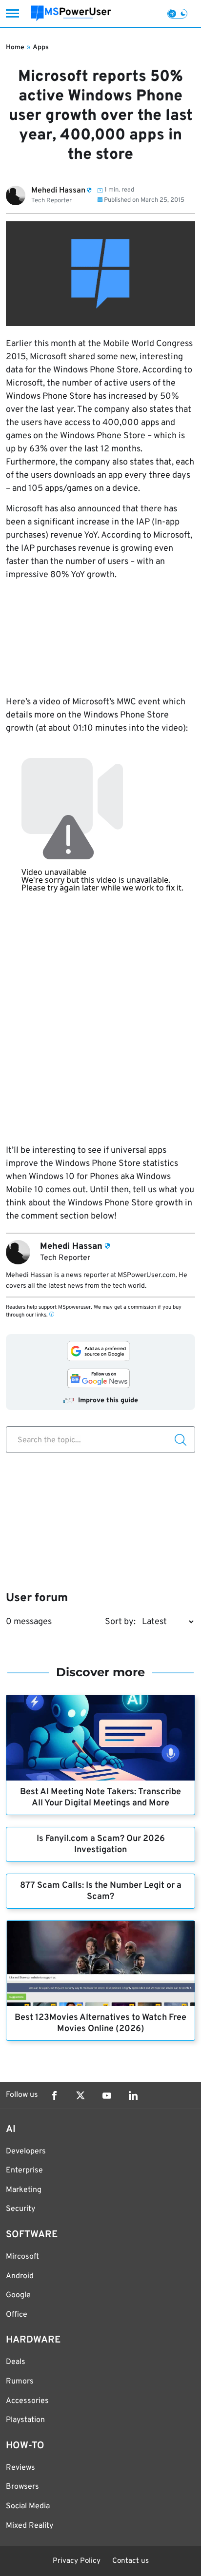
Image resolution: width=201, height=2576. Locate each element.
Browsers (22, 2487)
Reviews (20, 2468)
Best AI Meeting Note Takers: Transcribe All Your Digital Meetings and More (100, 1798)
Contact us (131, 2561)
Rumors (20, 2382)
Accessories (27, 2401)
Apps (41, 48)
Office (17, 2315)
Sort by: (120, 1622)
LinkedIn (133, 2095)
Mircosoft (22, 2257)
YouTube (107, 2095)
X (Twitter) (80, 2095)
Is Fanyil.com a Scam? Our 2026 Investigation (101, 1844)
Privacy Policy (77, 2561)
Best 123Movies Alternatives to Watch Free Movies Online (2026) (100, 2023)
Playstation (25, 2420)
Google (18, 2295)
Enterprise (24, 2170)
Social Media (28, 2506)
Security (20, 2209)
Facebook (54, 2095)
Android (20, 2276)
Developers (26, 2151)
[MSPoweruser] (71, 13)
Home (15, 48)
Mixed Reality (30, 2526)
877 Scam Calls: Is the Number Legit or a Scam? (101, 1891)
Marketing (24, 2190)
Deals (16, 2362)
